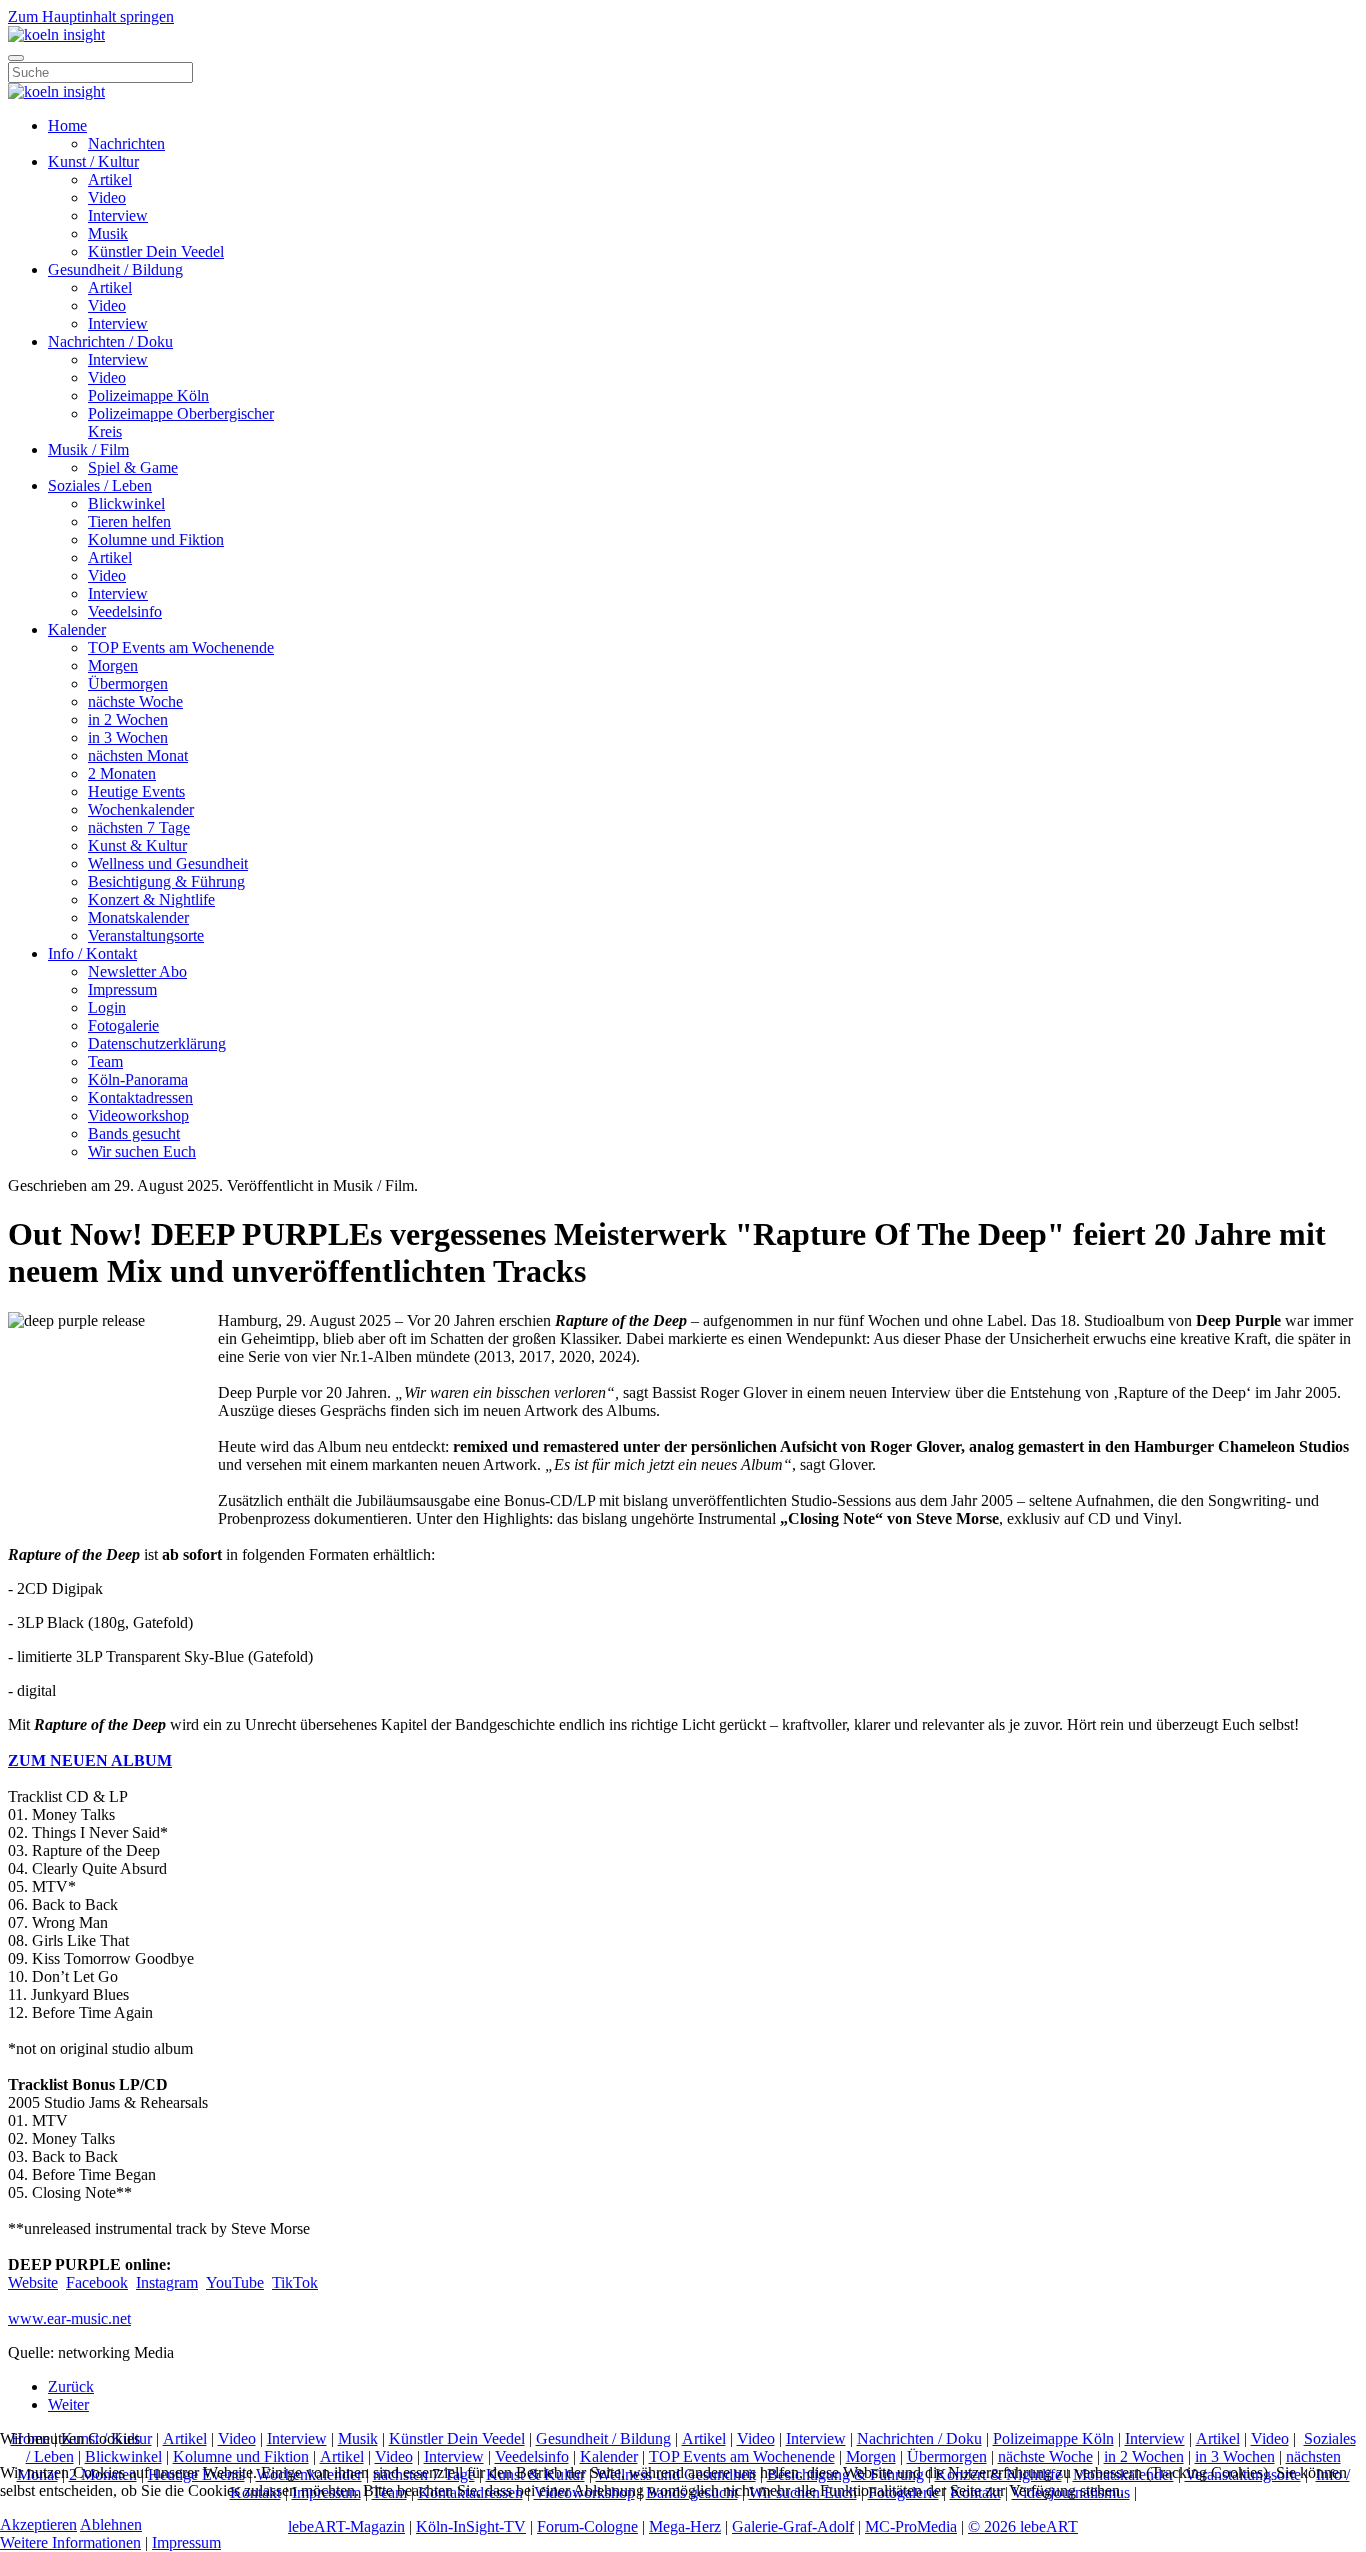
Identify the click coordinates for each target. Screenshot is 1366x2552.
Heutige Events (136, 791)
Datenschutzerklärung (157, 1043)
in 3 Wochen (128, 737)
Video (107, 197)
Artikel (110, 179)
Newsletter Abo (137, 971)
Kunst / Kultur (93, 161)
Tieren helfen (129, 521)
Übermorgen (128, 683)
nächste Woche (135, 701)
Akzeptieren (38, 2524)
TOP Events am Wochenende (181, 647)
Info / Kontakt (92, 953)
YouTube (235, 2282)
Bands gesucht (134, 1133)
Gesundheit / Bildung (115, 269)
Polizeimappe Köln (148, 395)
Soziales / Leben (100, 485)
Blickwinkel (126, 503)
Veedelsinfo (125, 611)
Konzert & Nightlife (151, 899)
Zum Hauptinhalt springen (91, 16)
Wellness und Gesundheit (168, 863)
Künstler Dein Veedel (156, 251)
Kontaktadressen (140, 1097)
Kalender (77, 629)
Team (105, 1061)
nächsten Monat (138, 755)
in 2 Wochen (128, 719)
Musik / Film (88, 449)
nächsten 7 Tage (139, 827)
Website (33, 2282)
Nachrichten (126, 143)
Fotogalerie (123, 1025)
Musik (108, 233)
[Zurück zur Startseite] (56, 34)
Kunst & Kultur (137, 845)
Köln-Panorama (138, 1079)
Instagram (167, 2282)
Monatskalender (138, 917)
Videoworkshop (138, 1115)
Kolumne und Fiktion (156, 539)
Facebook (97, 2282)
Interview (118, 215)
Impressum (122, 989)
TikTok (295, 2282)
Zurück (71, 2386)
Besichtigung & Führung (166, 881)
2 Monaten (122, 773)
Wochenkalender (141, 809)
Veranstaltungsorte (146, 935)
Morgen (113, 665)
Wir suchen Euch (142, 1151)
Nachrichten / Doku (110, 341)
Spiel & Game (133, 467)
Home (67, 125)
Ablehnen (111, 2524)
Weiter (68, 2404)
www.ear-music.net (69, 2318)
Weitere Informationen (70, 2542)
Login (107, 1007)
